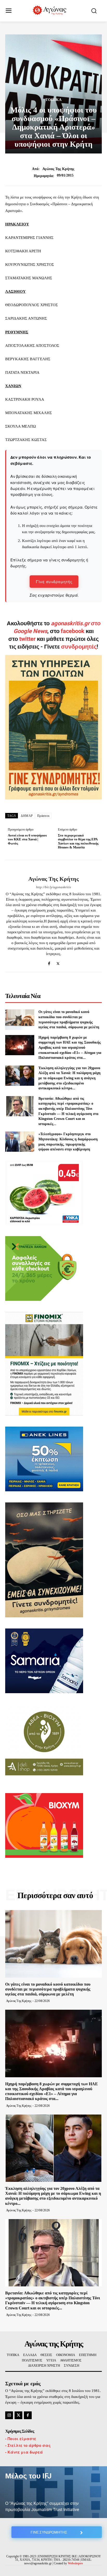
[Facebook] (49, 962)
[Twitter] (58, 962)
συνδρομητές (79, 647)
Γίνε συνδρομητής (54, 581)
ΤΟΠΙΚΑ (54, 100)
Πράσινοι (43, 816)
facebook (73, 631)
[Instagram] (9, 2415)
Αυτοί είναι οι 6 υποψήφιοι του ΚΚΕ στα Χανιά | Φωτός (27, 839)
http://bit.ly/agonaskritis (53, 887)
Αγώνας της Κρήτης (58, 169)
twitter (27, 639)
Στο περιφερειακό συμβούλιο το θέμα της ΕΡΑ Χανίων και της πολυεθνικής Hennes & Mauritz (78, 841)
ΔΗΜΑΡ (27, 816)
